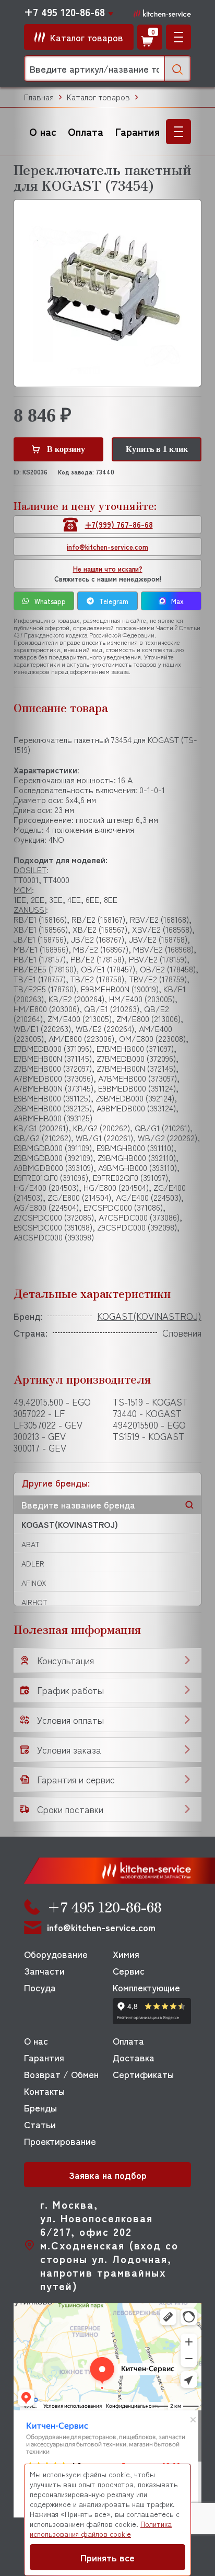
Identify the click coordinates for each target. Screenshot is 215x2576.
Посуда (40, 1987)
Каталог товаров (98, 97)
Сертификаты (143, 2074)
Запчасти (44, 1970)
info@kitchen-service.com (107, 547)
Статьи (40, 2124)
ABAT (31, 1544)
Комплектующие (146, 1987)
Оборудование (56, 1954)
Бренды (40, 2107)
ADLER (33, 1563)
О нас (43, 131)
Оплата (86, 131)
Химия (126, 1954)
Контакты (44, 2091)
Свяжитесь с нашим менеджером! (108, 574)
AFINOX (34, 1583)
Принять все (107, 2557)
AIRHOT (34, 1602)
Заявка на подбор (108, 2175)
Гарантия (138, 131)
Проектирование (60, 2141)
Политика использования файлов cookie (101, 2529)
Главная (39, 97)
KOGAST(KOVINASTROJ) (70, 1524)
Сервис (129, 1970)
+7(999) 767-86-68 (119, 524)
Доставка (134, 2057)
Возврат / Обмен (61, 2074)
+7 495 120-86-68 (64, 12)
